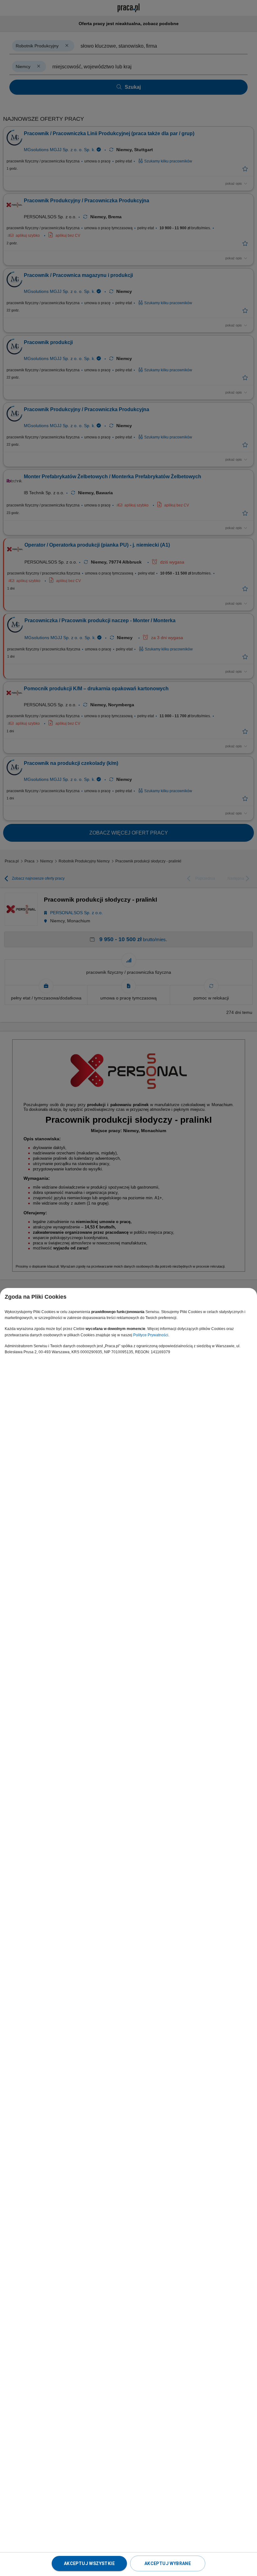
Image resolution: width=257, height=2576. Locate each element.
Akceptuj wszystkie (89, 2563)
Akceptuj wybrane (168, 2563)
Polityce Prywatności (151, 1335)
